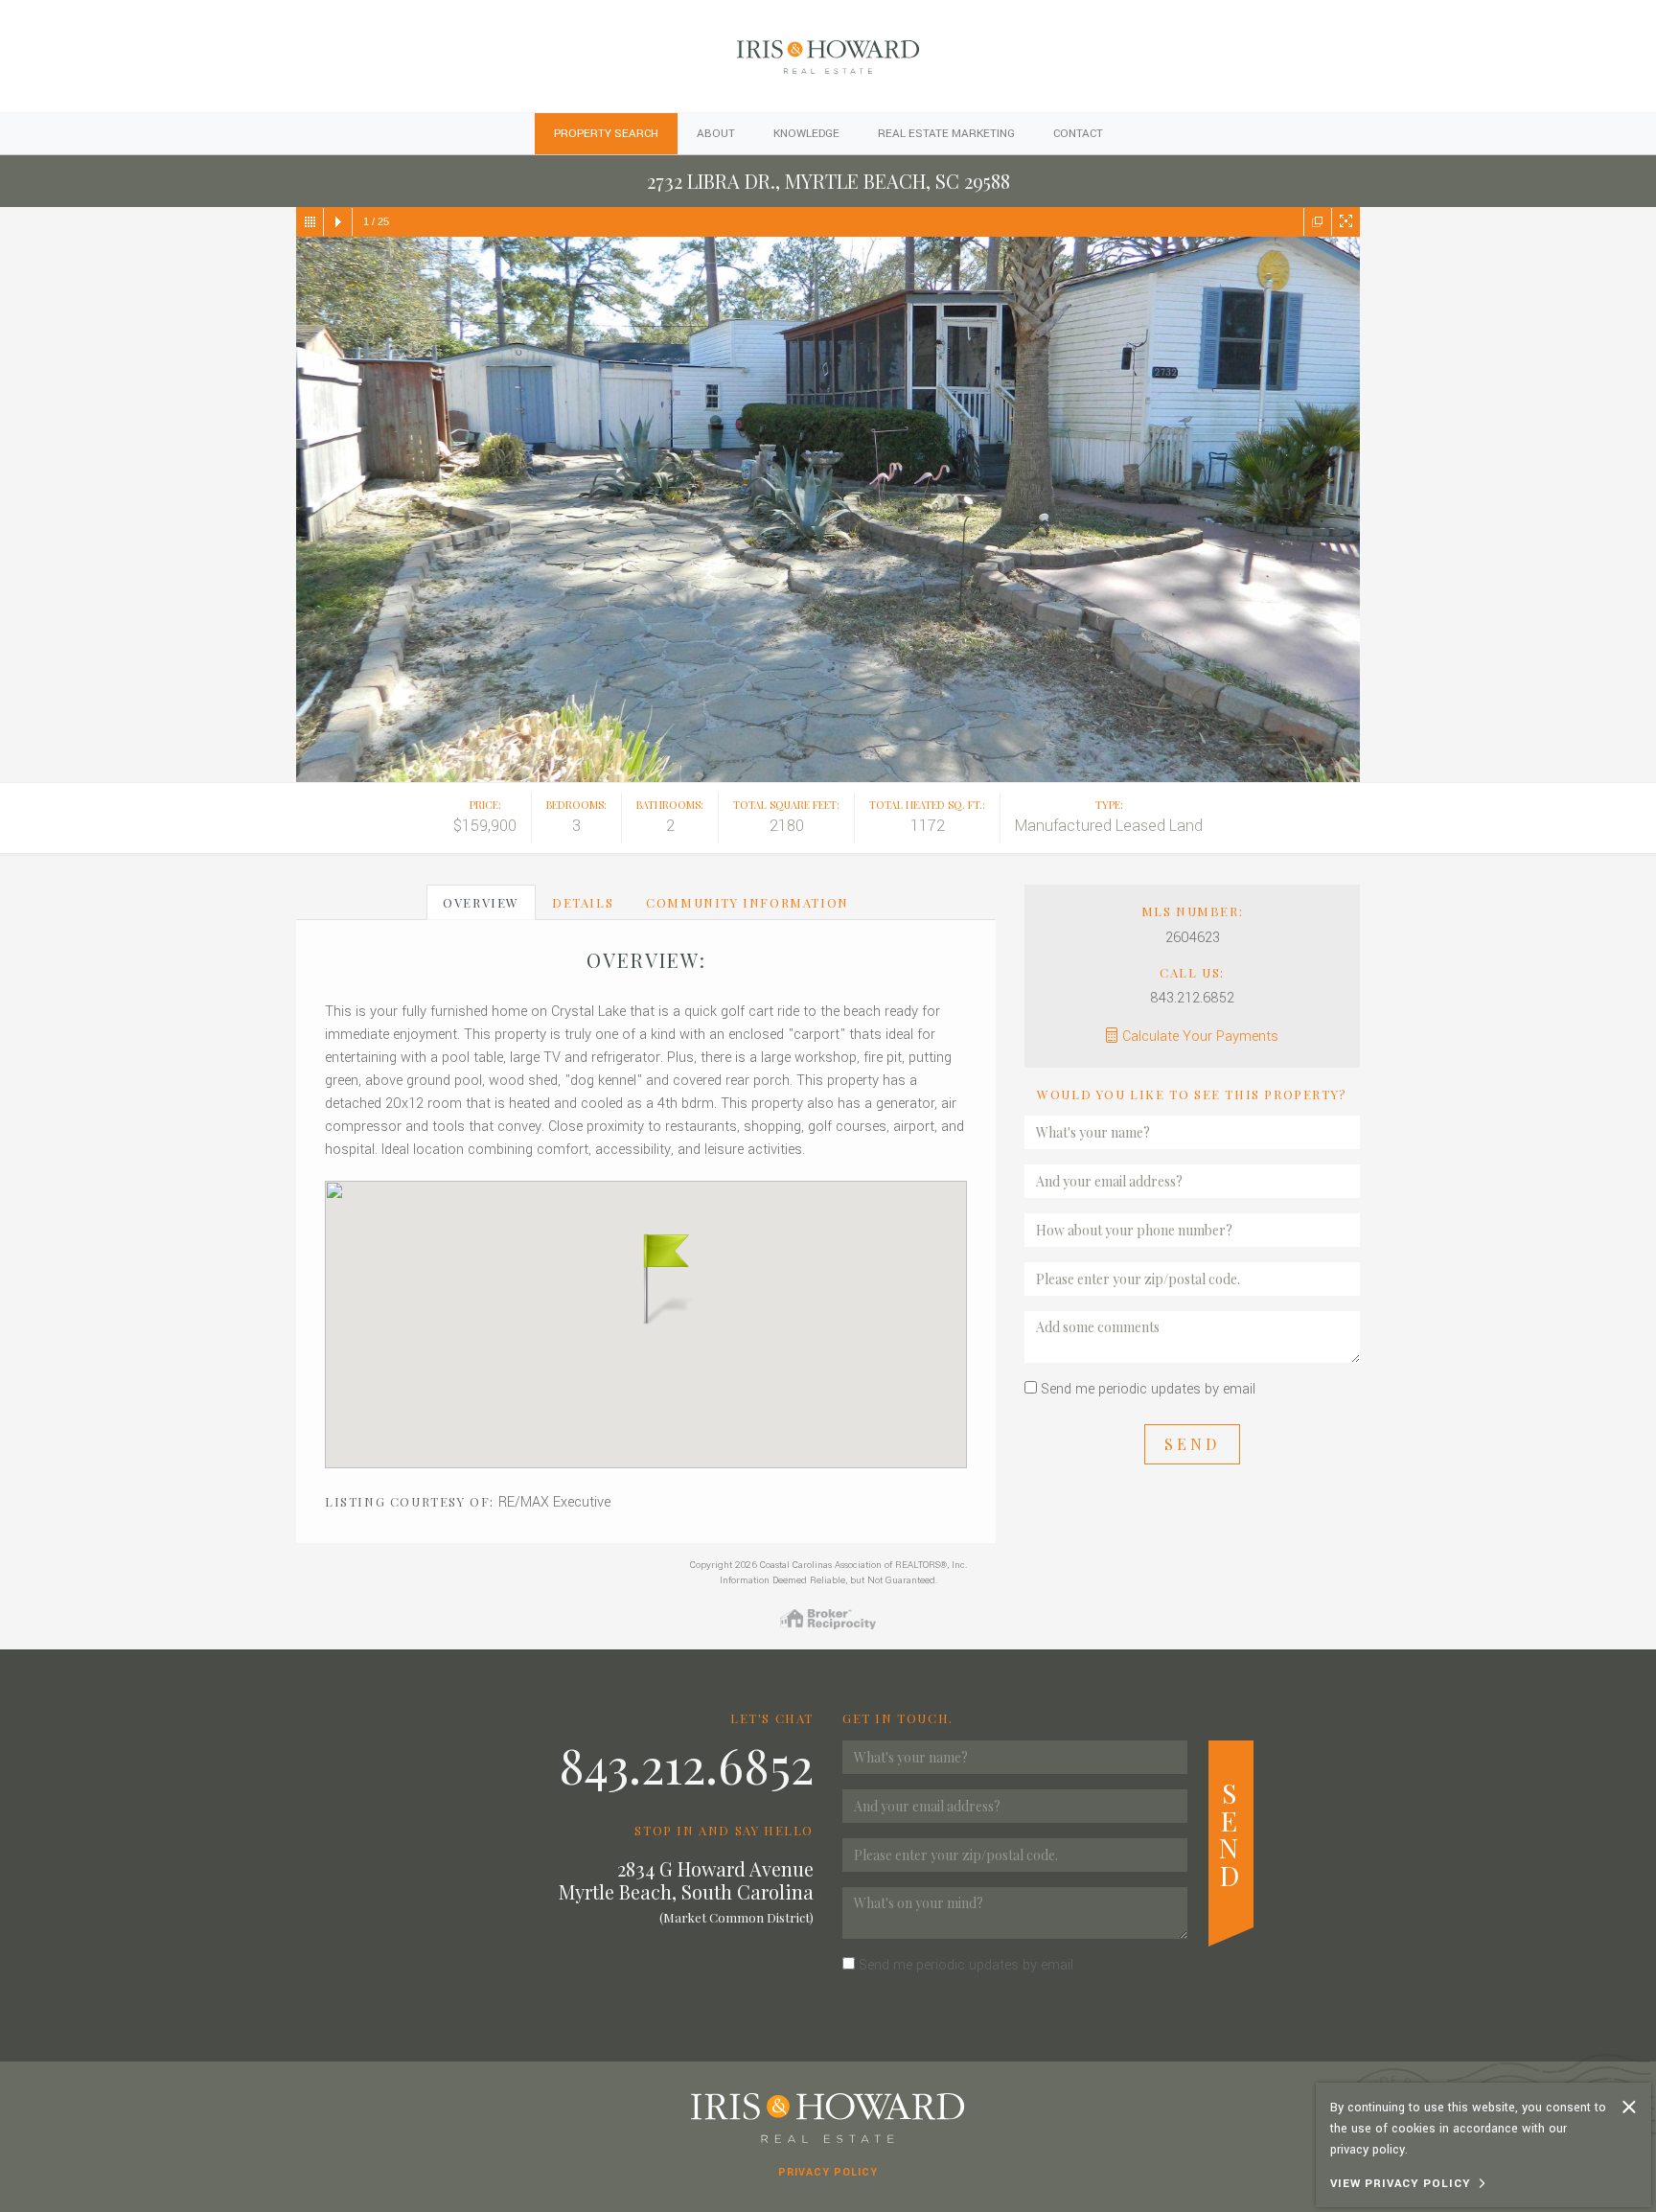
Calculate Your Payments (1200, 1037)
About (716, 134)
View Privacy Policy (1401, 2184)
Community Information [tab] (747, 902)
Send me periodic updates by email (1148, 1389)
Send (1192, 1444)
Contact (1078, 134)
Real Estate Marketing (946, 134)
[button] (646, 1277)
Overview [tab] (481, 902)
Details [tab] (583, 902)
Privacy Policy (828, 2172)
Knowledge (806, 134)
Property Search (606, 134)
